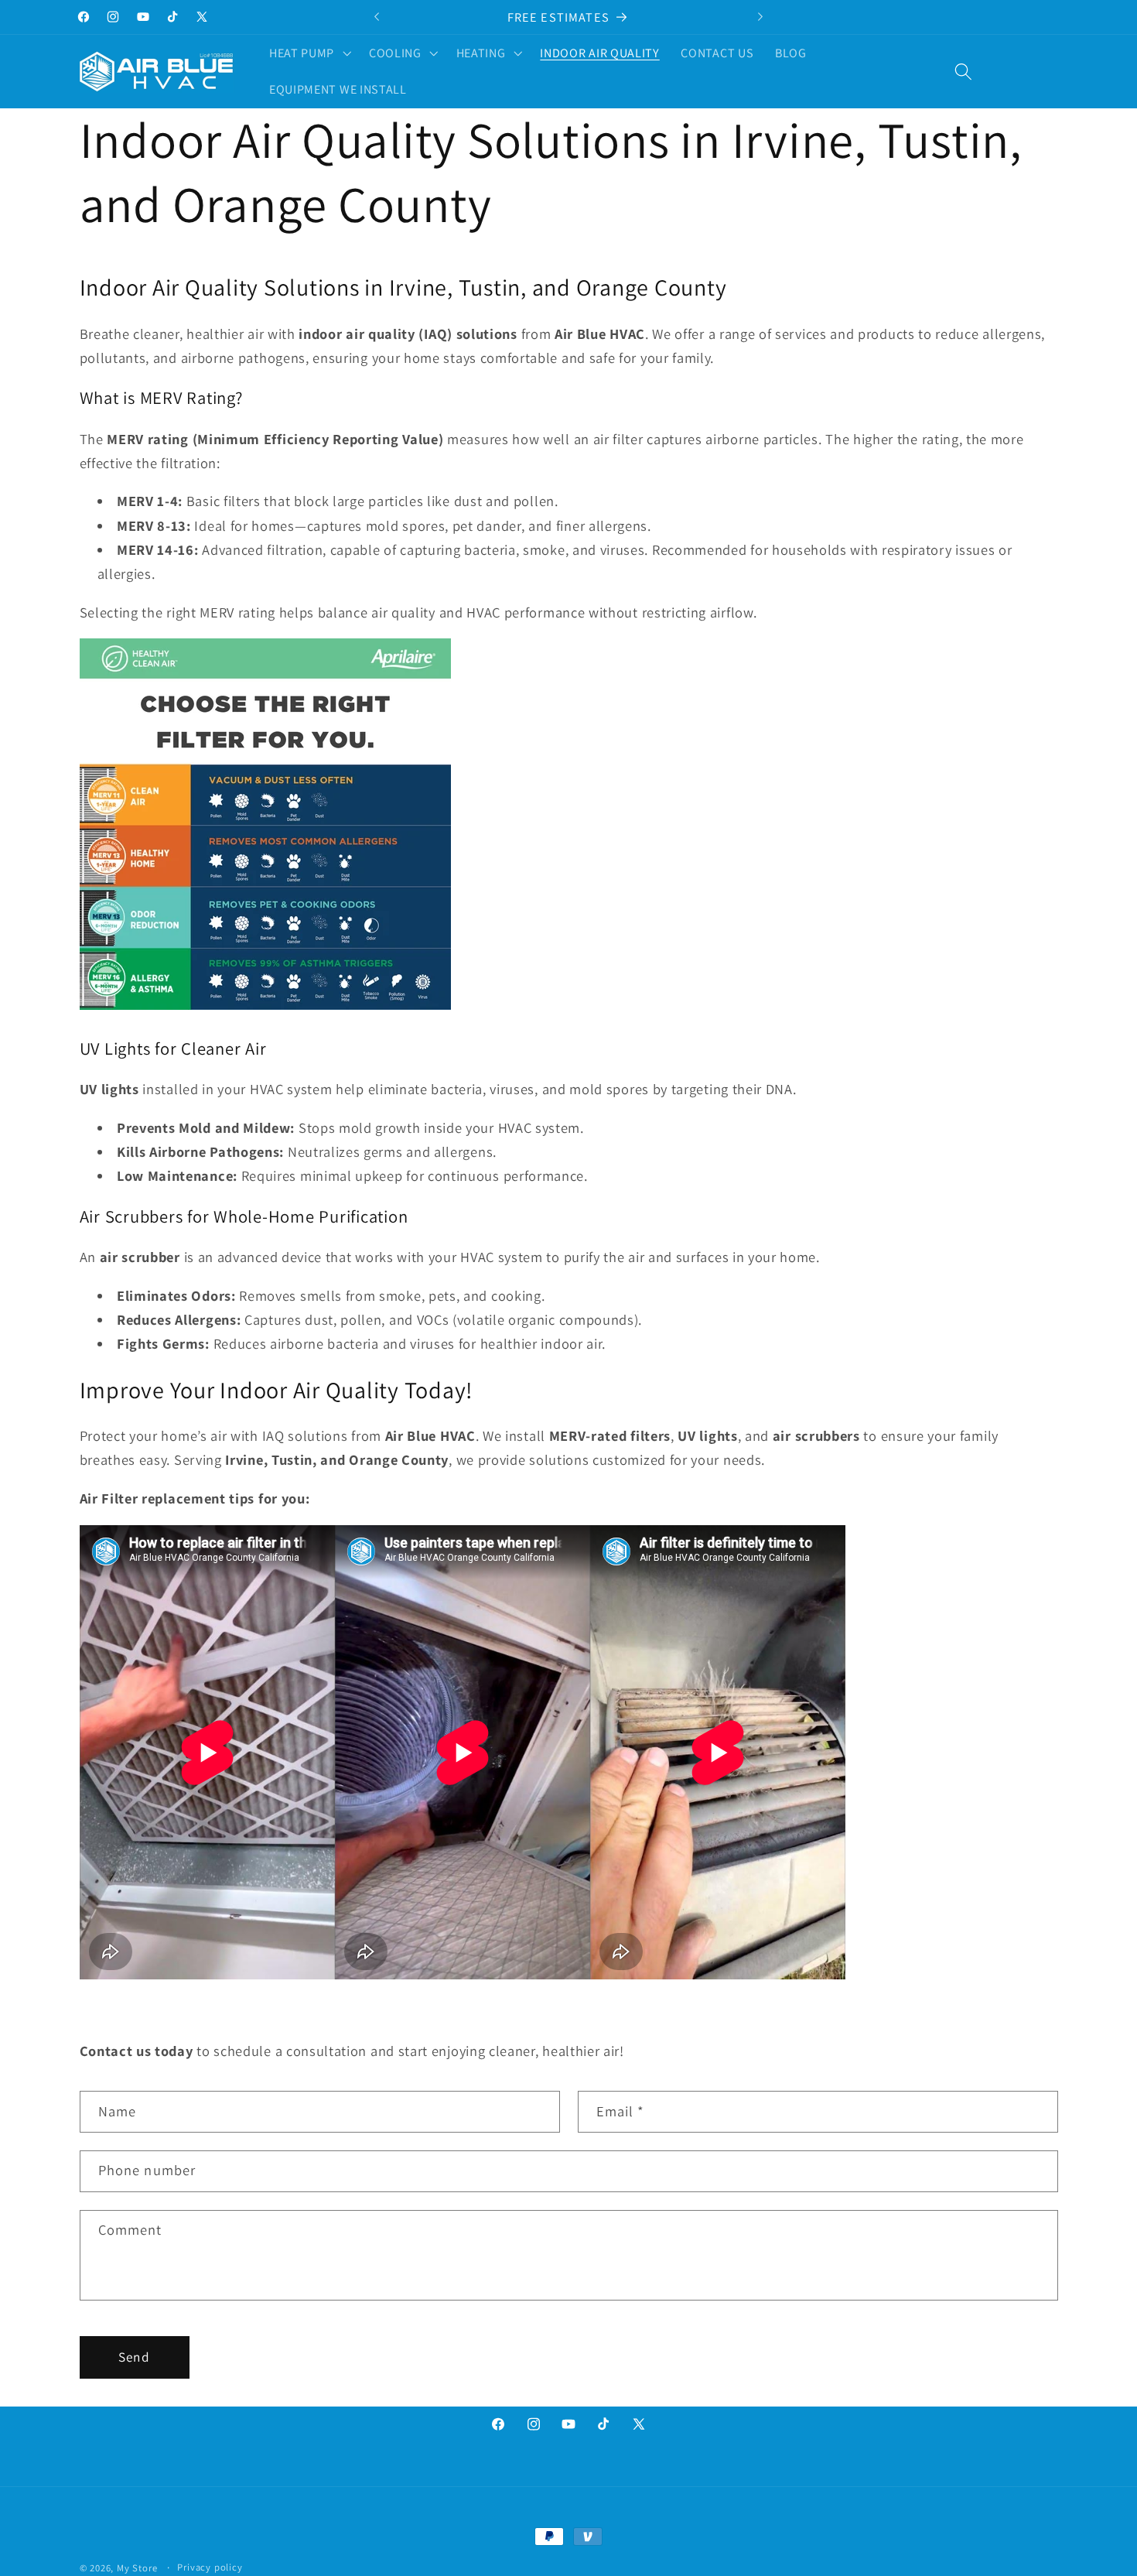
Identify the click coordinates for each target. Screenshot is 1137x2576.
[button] (308, 53)
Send (134, 2357)
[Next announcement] (760, 17)
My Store (137, 2568)
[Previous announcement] (377, 17)
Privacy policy (210, 2567)
